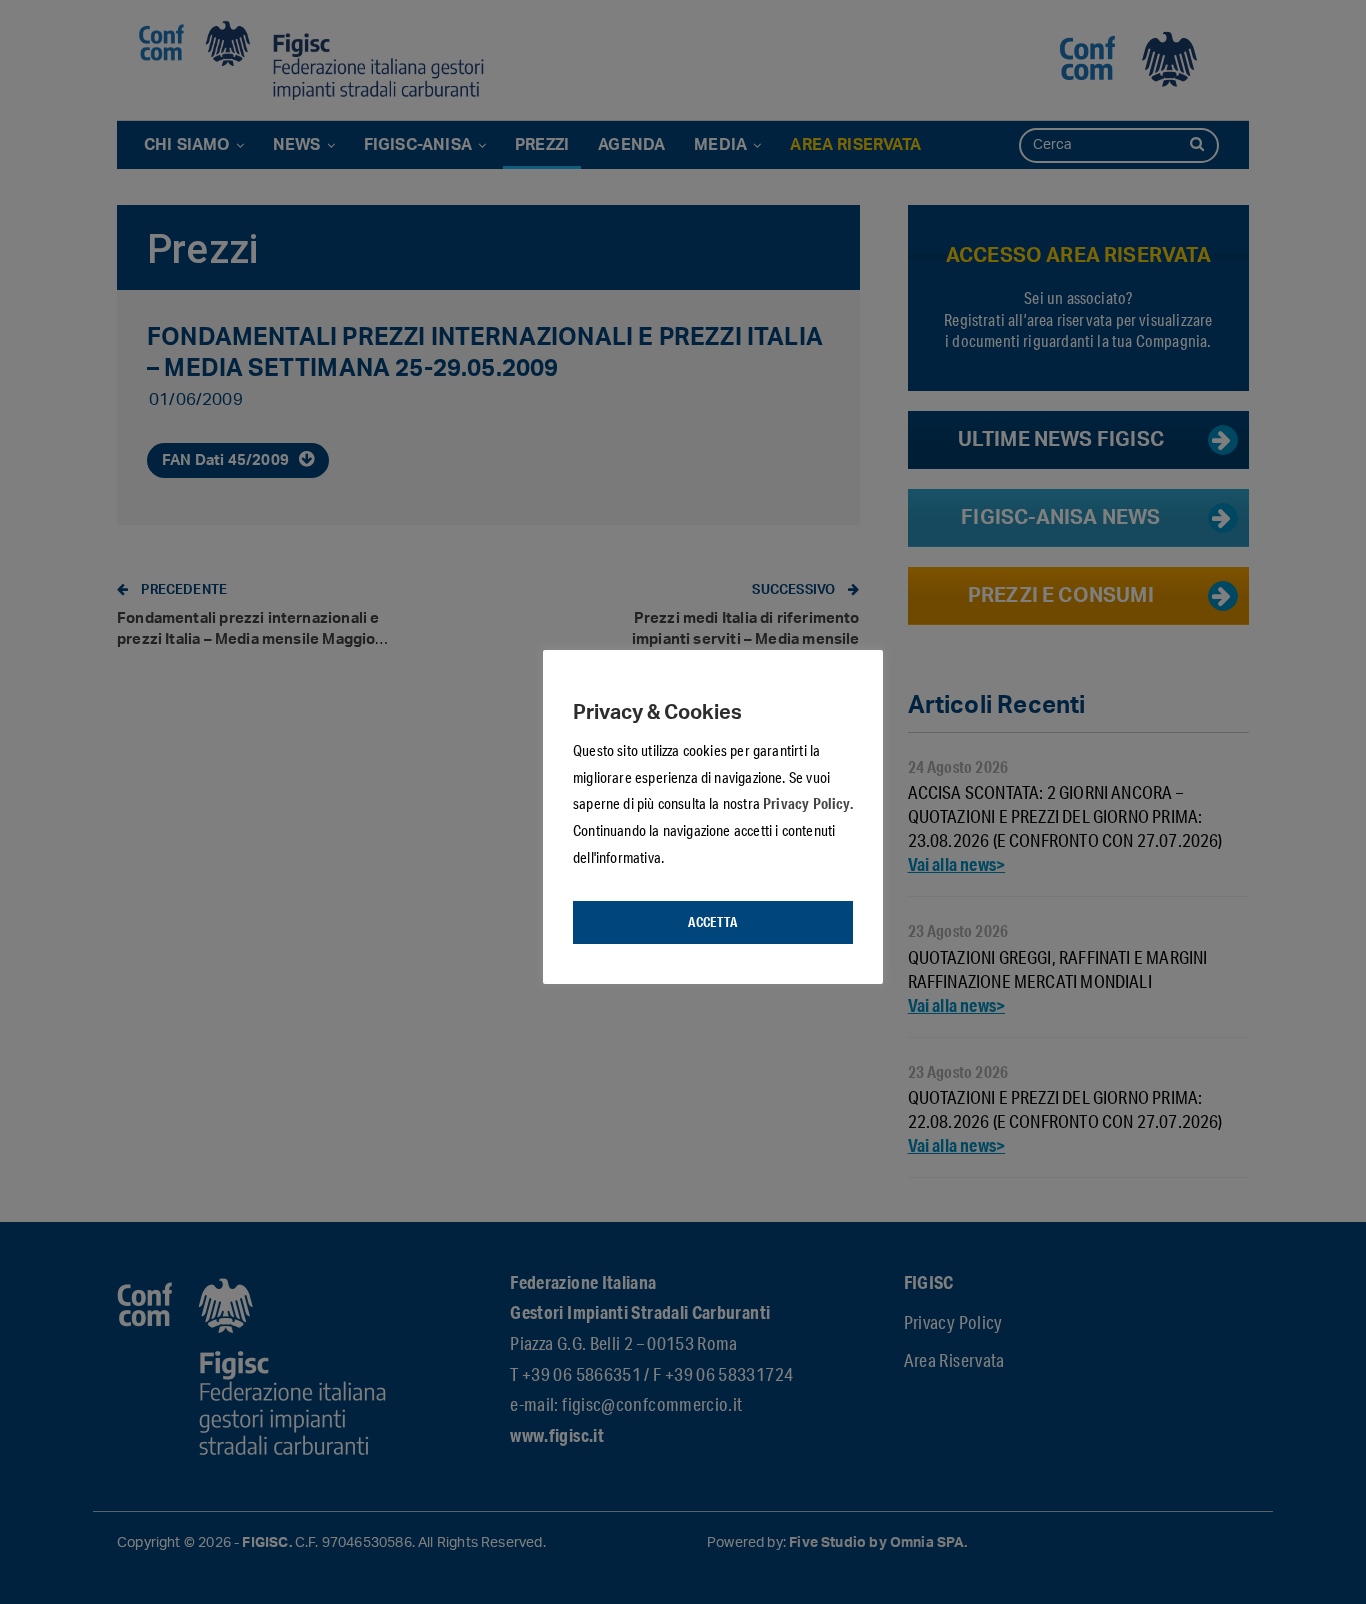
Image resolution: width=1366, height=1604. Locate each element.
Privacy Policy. (808, 803)
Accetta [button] (712, 922)
